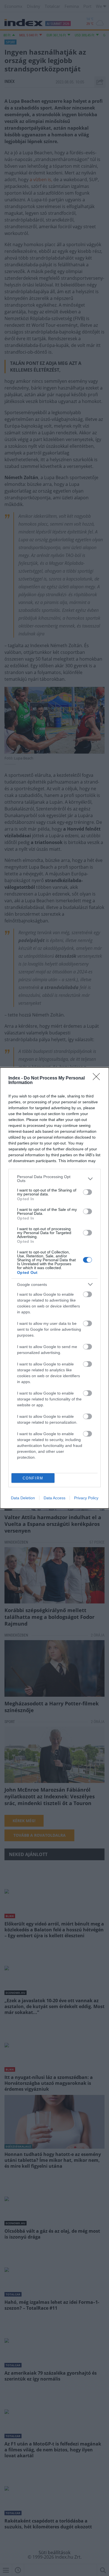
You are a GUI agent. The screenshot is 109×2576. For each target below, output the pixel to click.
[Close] (98, 1078)
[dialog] (54, 1288)
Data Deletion (23, 1498)
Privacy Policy (86, 1498)
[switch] (87, 1192)
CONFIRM (33, 1478)
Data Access (54, 1498)
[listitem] (54, 1179)
